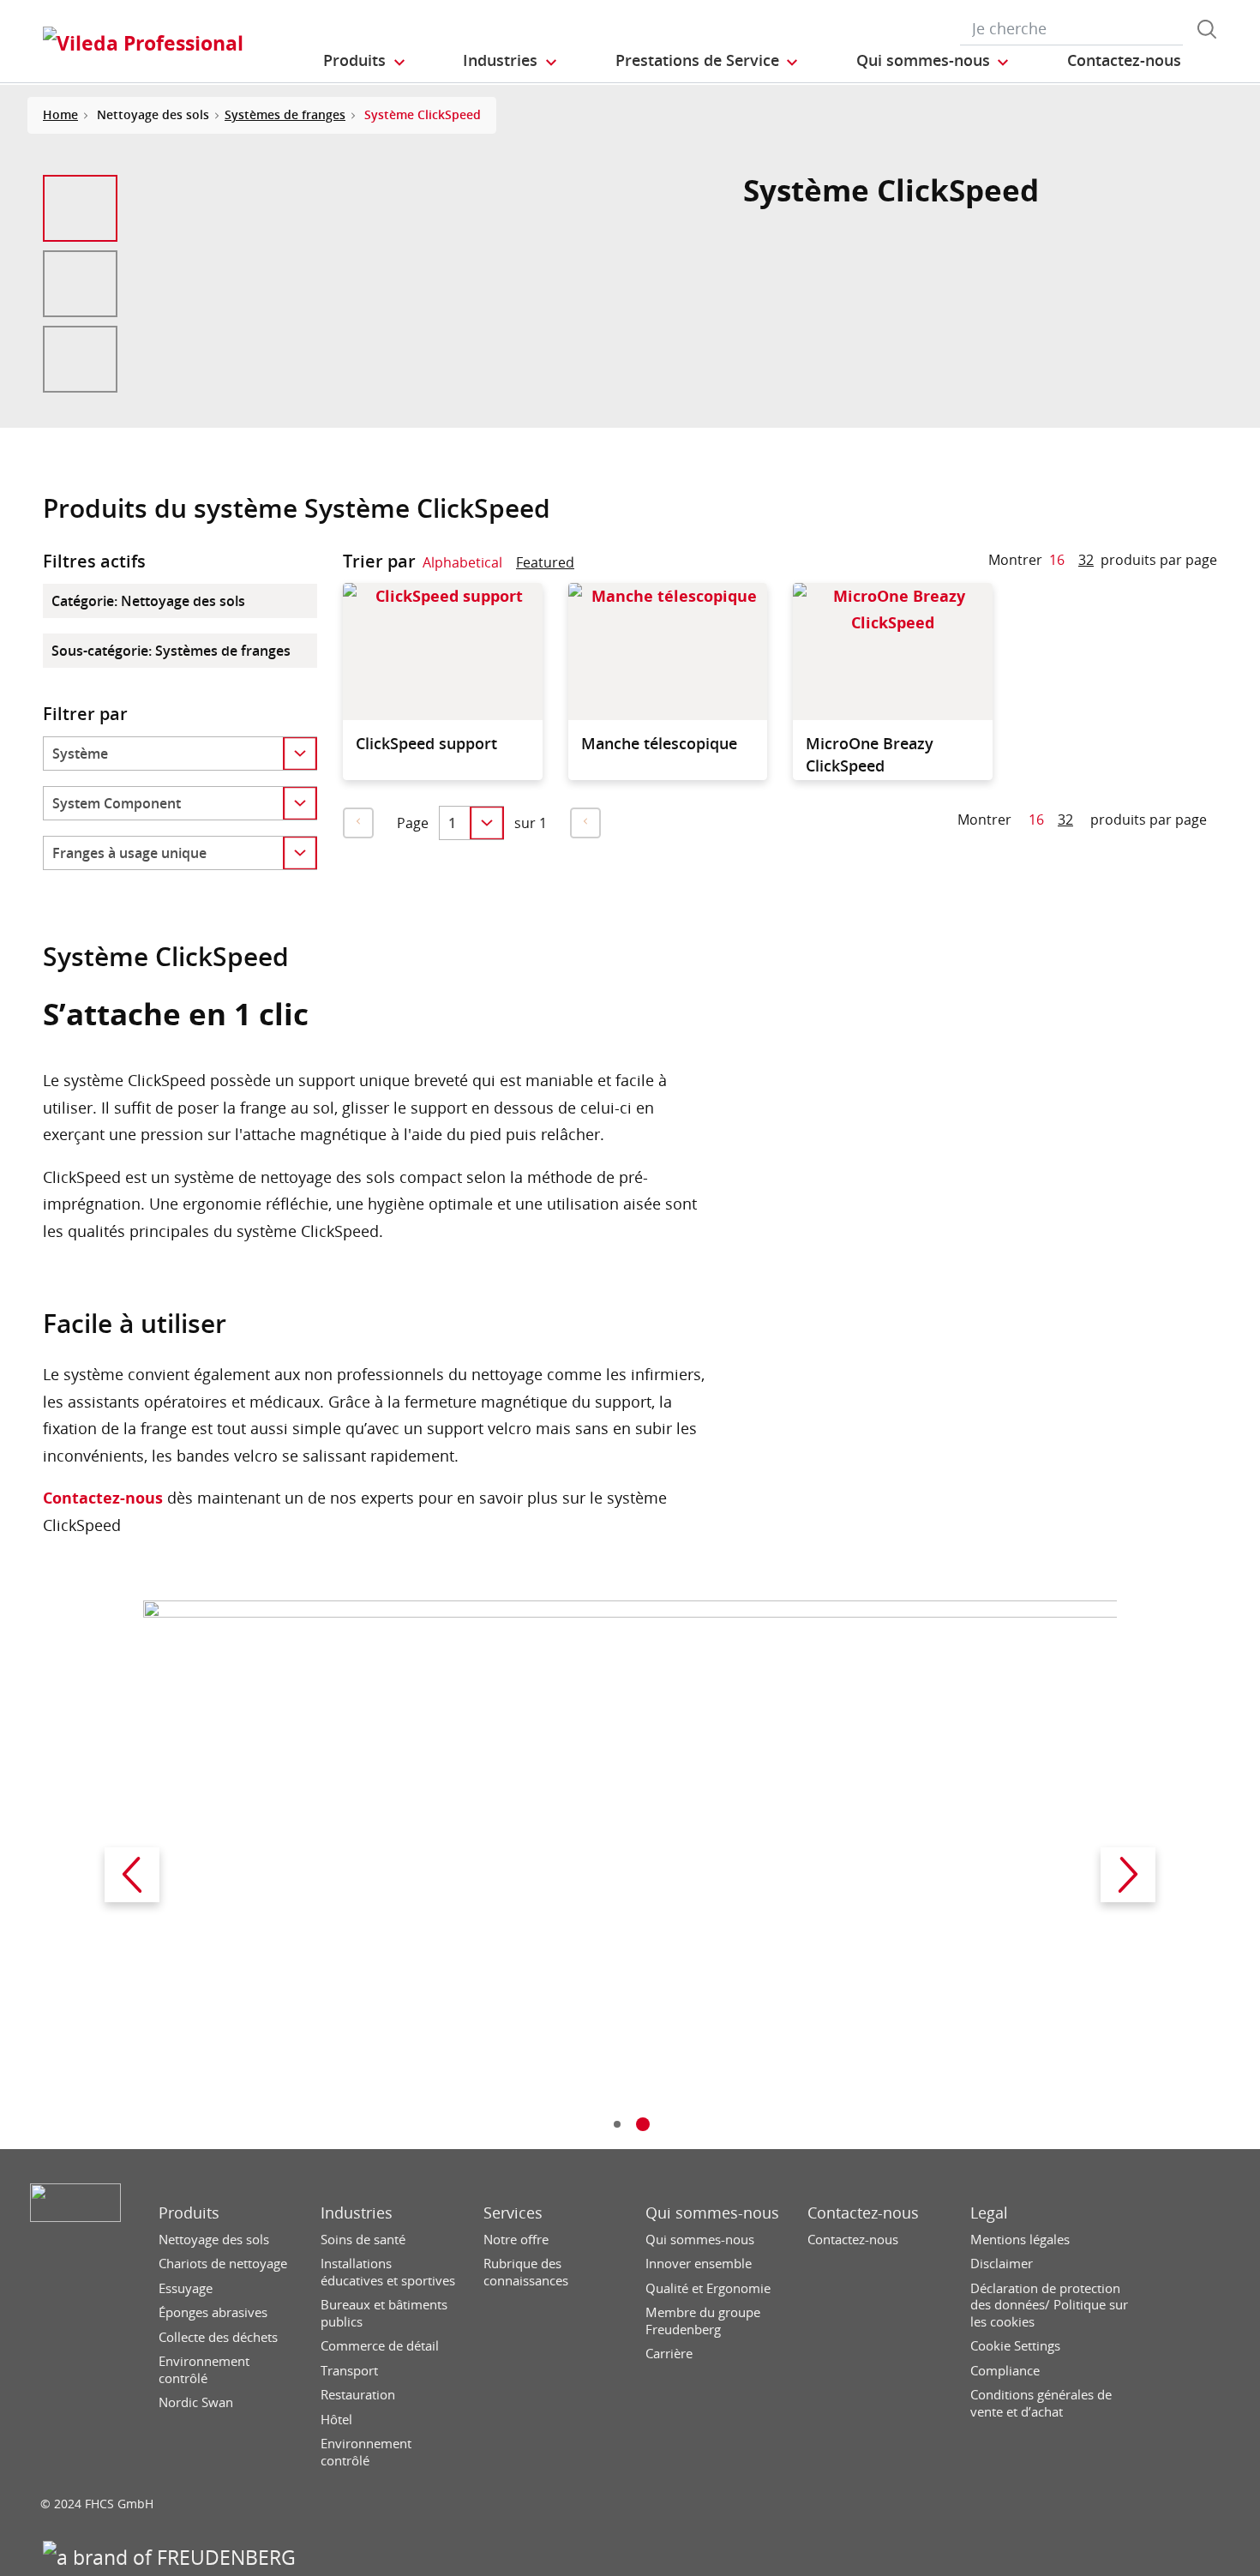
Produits (189, 2213)
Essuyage (186, 2288)
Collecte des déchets (218, 2337)
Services (513, 2213)
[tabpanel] (630, 1875)
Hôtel (336, 2420)
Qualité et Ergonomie (708, 2288)
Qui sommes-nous (712, 2213)
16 (1057, 560)
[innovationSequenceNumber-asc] (588, 566)
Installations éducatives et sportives (388, 2272)
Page (413, 823)
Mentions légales (1020, 2240)
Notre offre (516, 2240)
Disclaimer (1002, 2264)
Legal (989, 2213)
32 (1086, 560)
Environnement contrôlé (204, 2370)
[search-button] (1207, 29)
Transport (349, 2371)
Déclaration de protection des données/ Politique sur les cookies (1049, 2305)
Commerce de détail (380, 2346)
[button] (365, 61)
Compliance (1005, 2371)
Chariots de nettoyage (223, 2264)
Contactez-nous (103, 1498)
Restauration (358, 2395)
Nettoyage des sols (214, 2240)
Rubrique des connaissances (526, 2272)
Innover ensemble (699, 2264)
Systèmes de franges (285, 114)
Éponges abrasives (213, 2312)
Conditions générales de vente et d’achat (1041, 2403)
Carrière (669, 2354)
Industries (357, 2213)
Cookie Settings (1015, 2346)
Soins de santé (363, 2240)
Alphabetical (462, 562)
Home (60, 114)
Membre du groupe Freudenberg (703, 2321)
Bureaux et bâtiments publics (384, 2313)
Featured (545, 562)
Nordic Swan (196, 2402)
